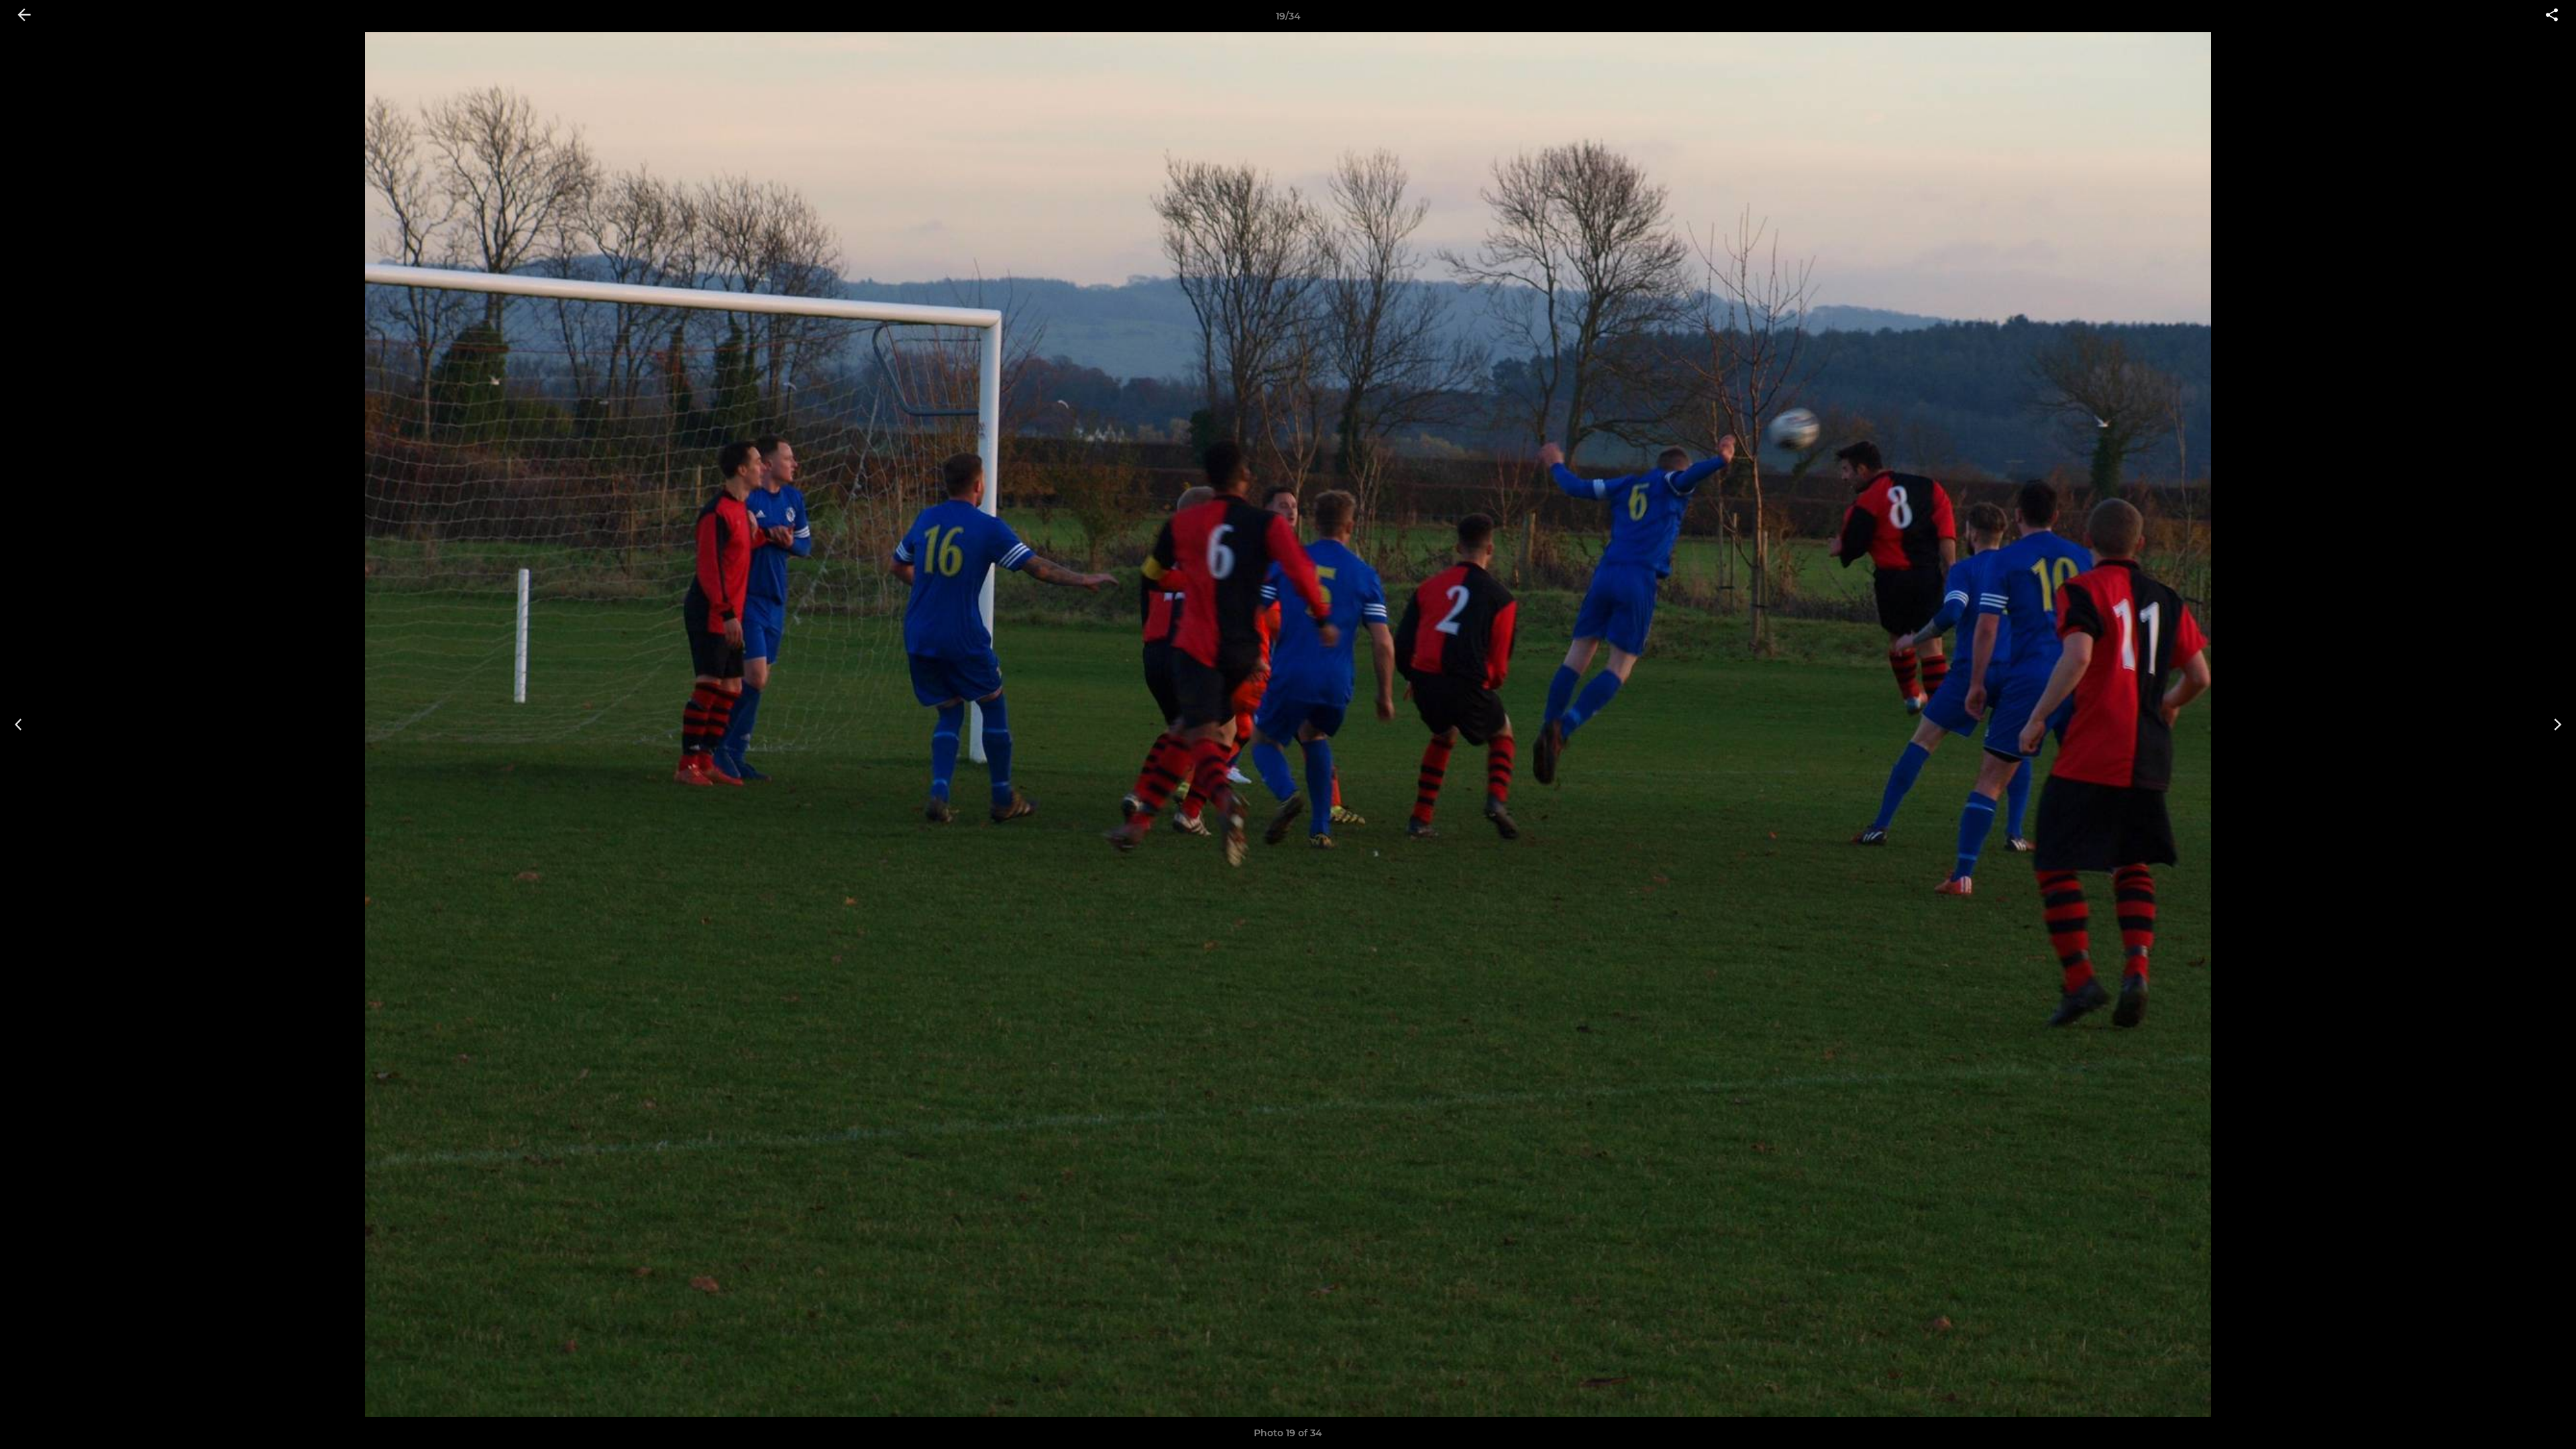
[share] (2552, 16)
